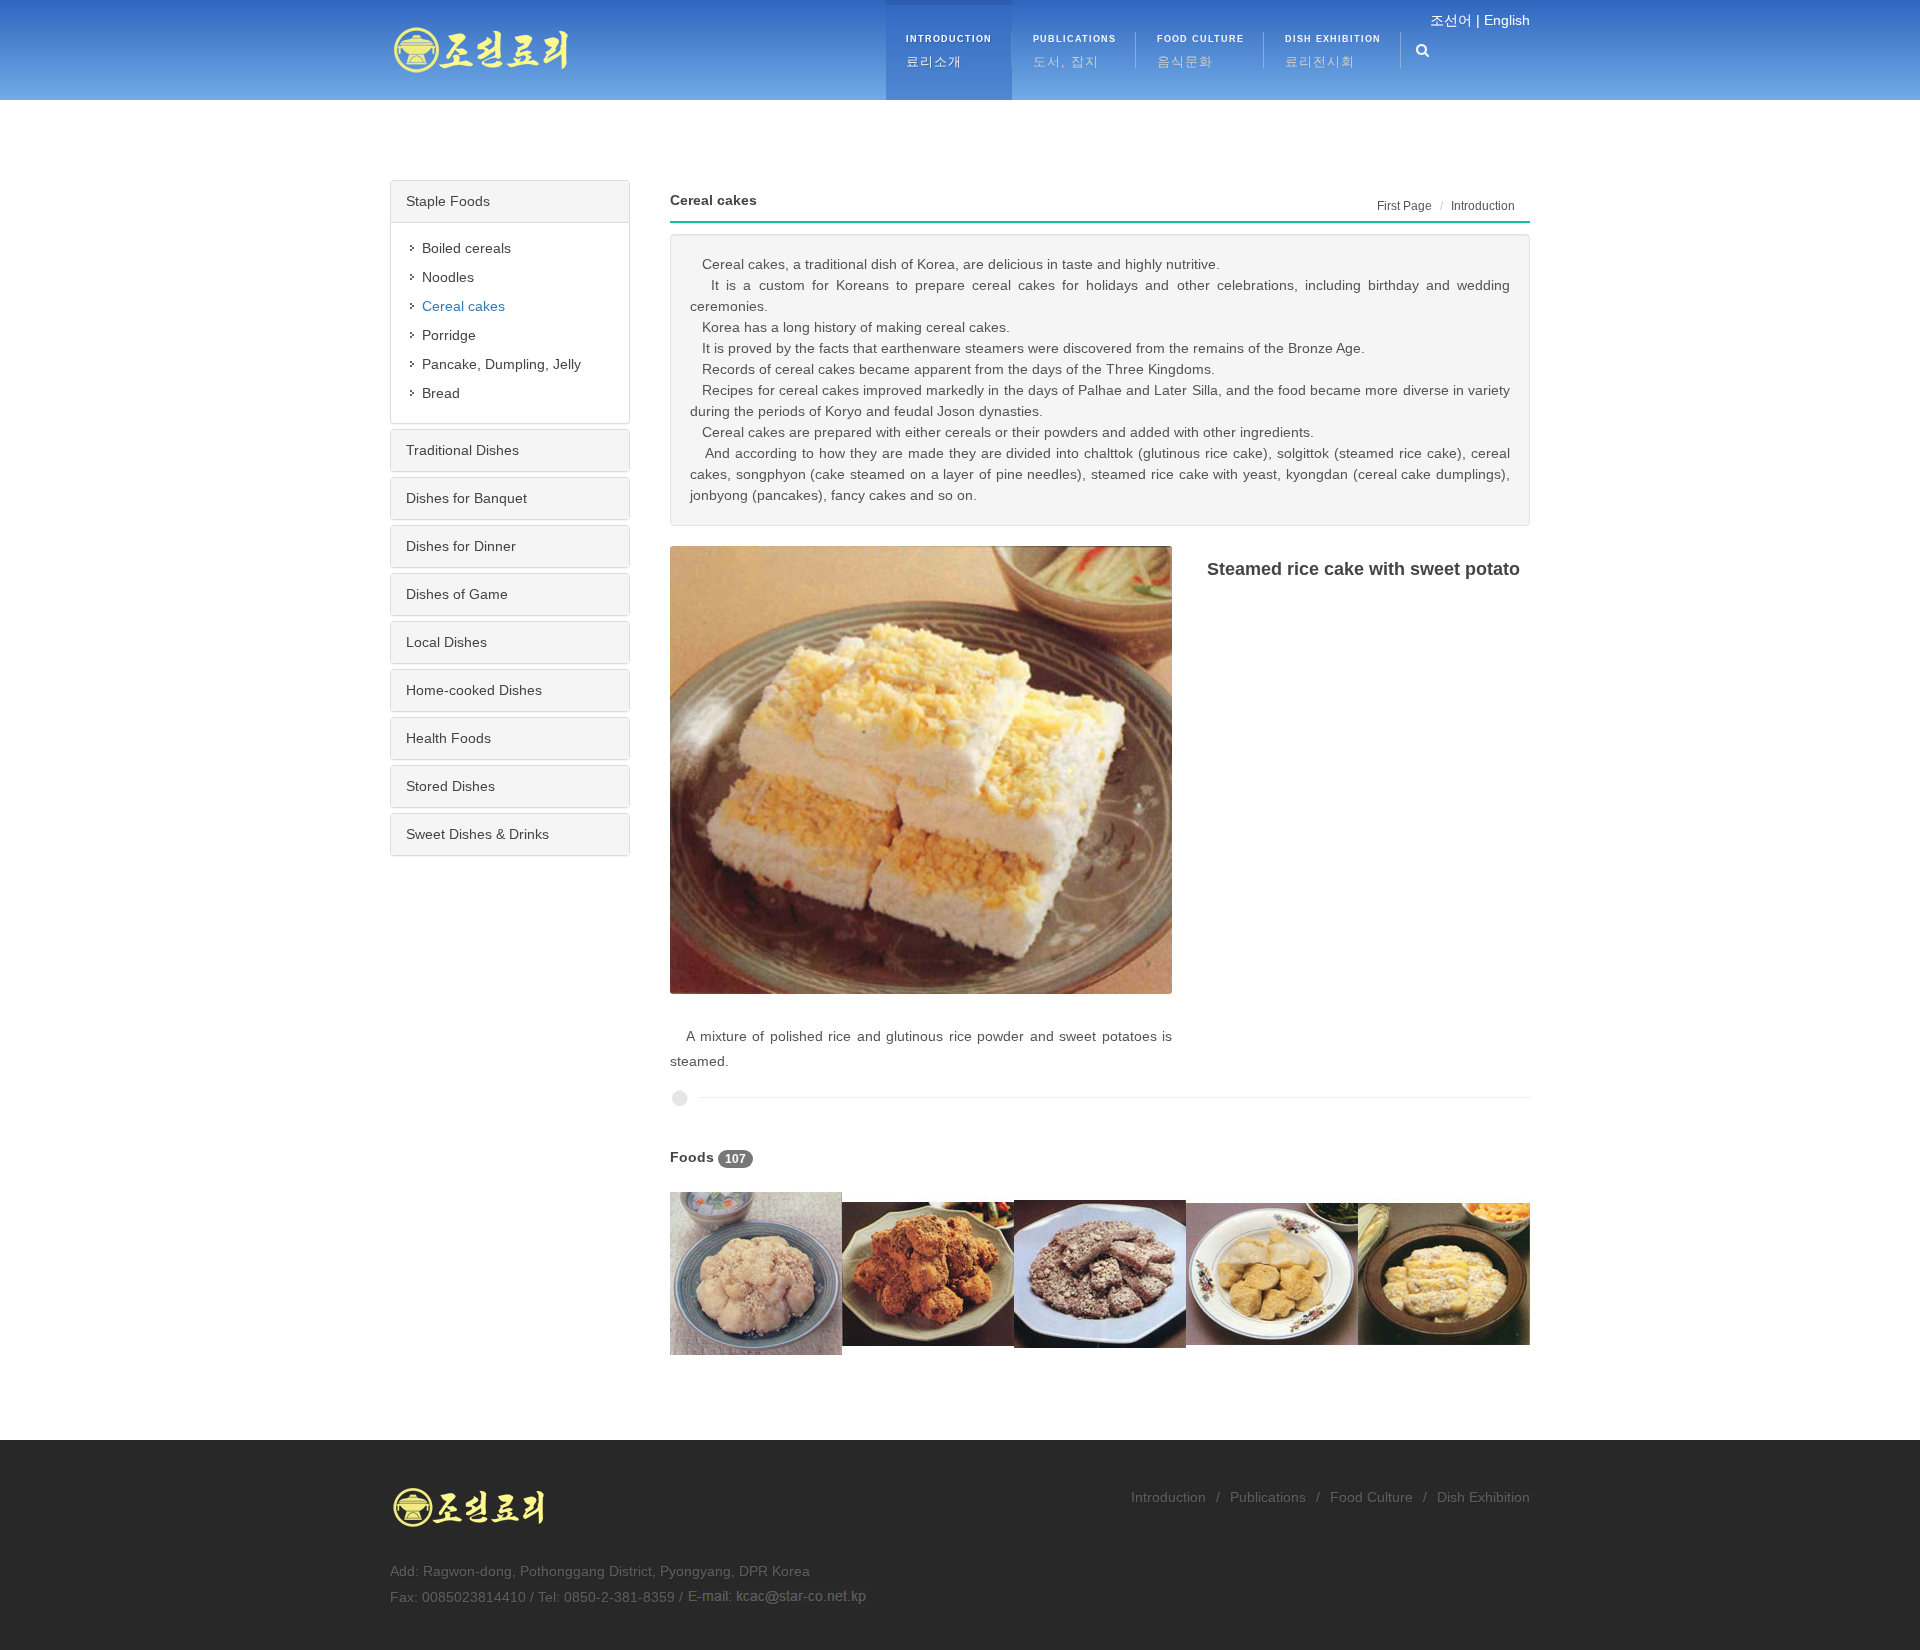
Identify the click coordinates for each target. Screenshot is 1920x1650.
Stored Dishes (450, 786)
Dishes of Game (457, 594)
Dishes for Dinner (461, 546)
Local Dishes (446, 642)
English (1507, 20)
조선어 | (1455, 20)
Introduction (1168, 1497)
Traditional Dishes (462, 450)
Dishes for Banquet (466, 498)
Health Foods (448, 738)
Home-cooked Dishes (474, 690)
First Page (1404, 206)
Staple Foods (448, 201)
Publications (1268, 1497)
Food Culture (1371, 1497)
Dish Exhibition (1483, 1497)
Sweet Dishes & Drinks (477, 834)
